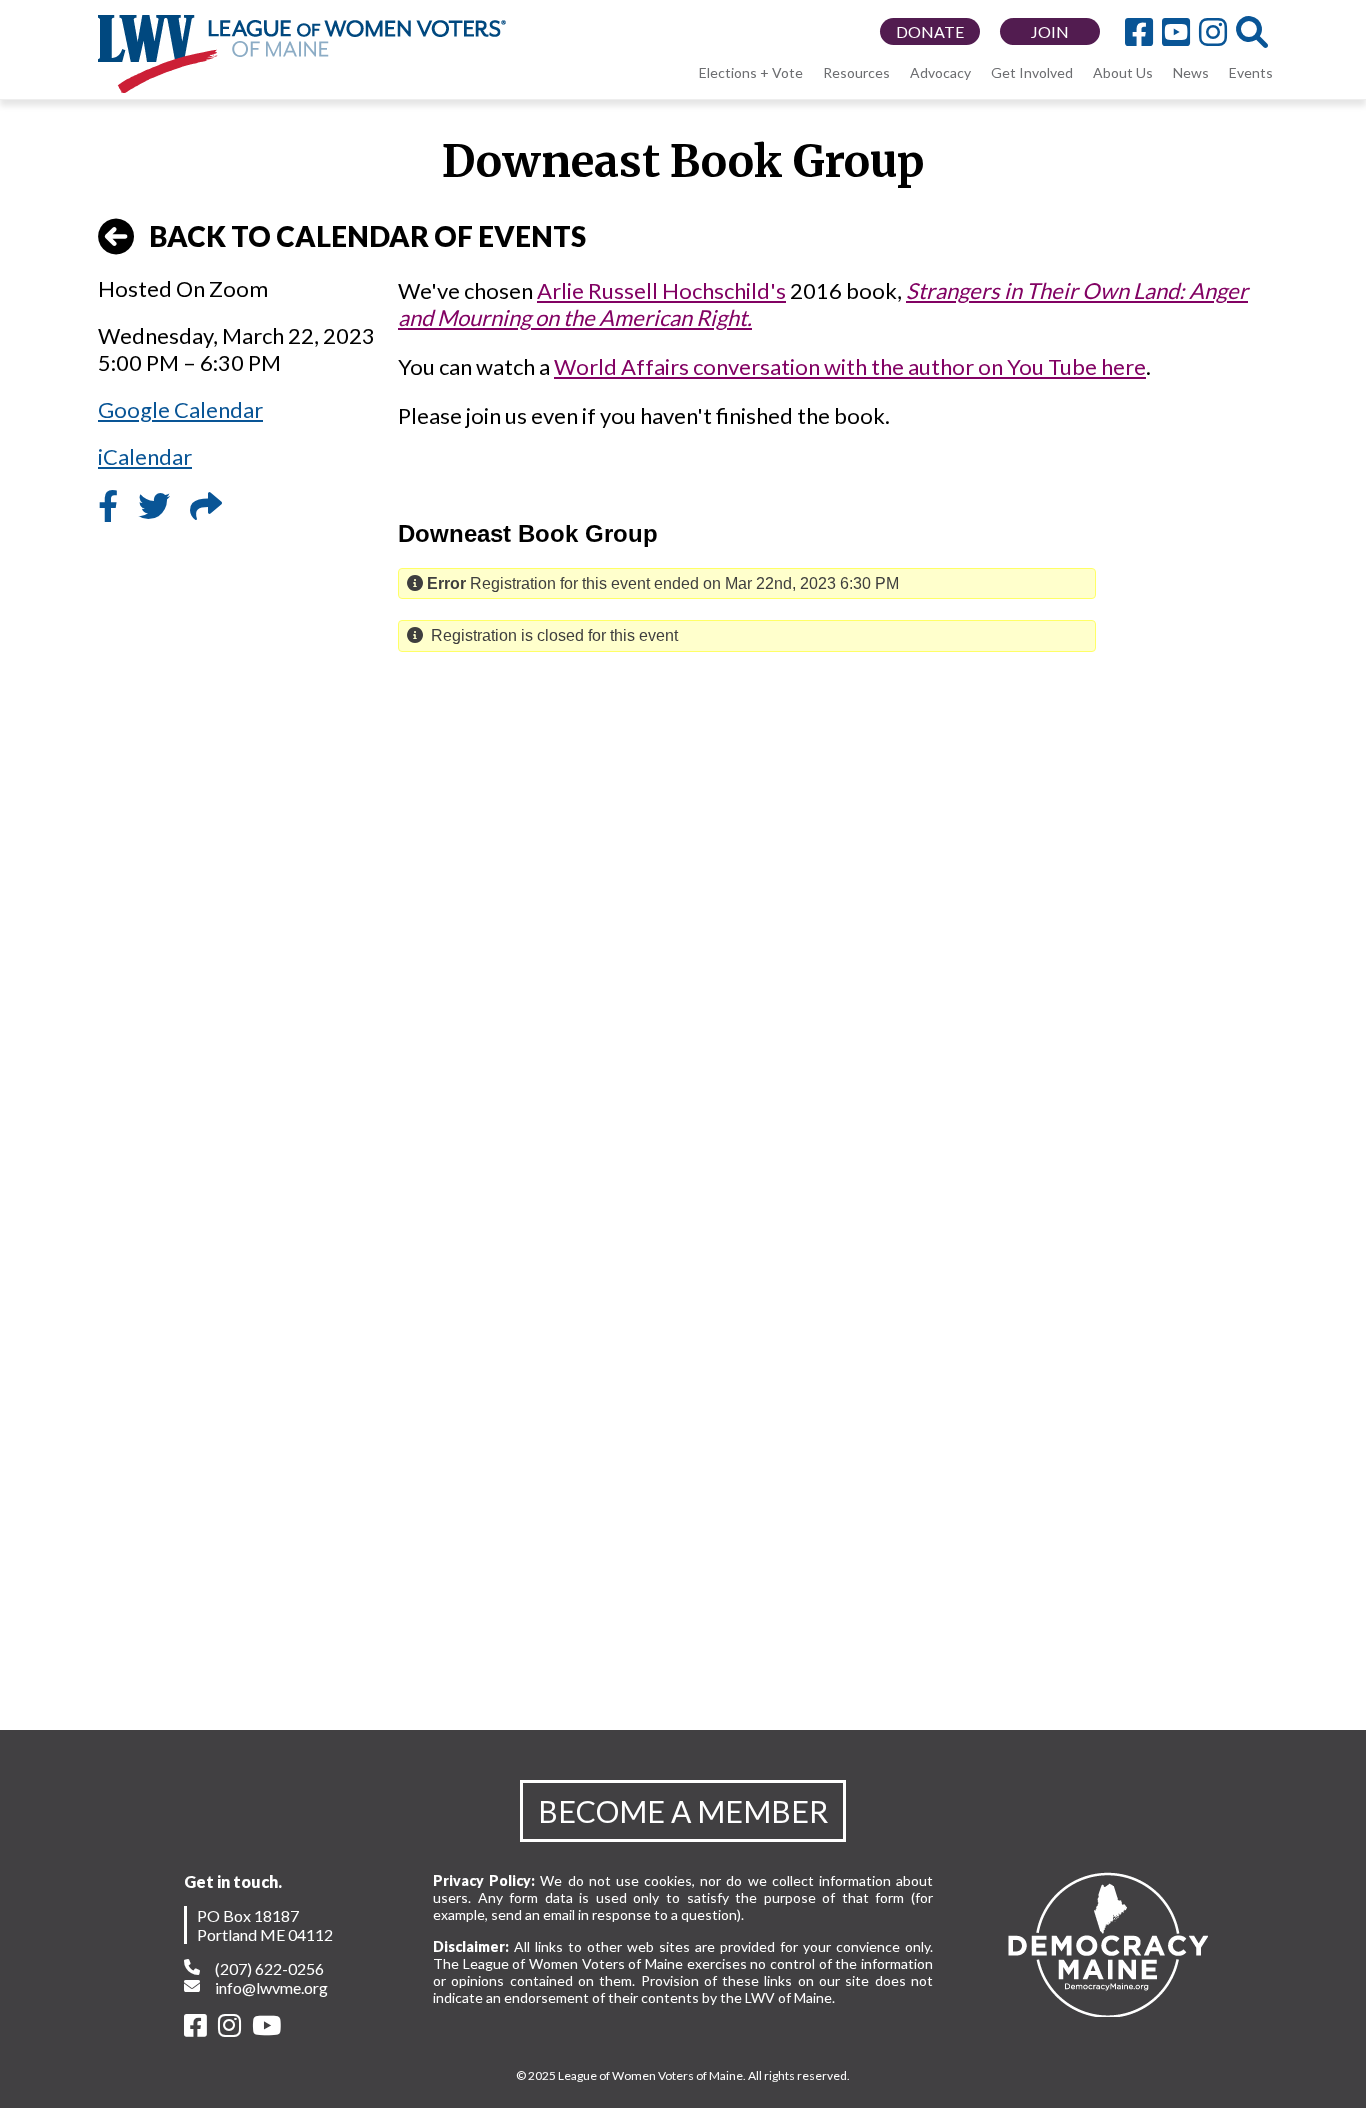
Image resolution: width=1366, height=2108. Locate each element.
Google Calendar (180, 409)
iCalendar (145, 456)
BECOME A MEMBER (683, 1811)
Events (1251, 72)
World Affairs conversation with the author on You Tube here (850, 366)
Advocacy (940, 72)
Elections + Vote (751, 72)
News (1191, 72)
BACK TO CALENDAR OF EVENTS (367, 236)
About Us (1123, 72)
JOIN (1050, 31)
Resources (856, 72)
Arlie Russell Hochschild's (661, 290)
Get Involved (1032, 72)
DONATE (930, 31)
